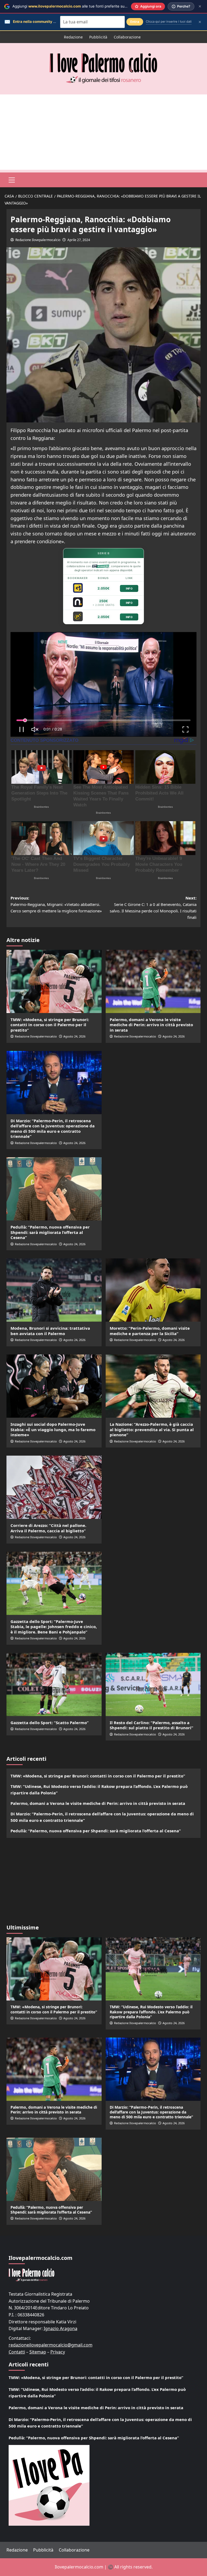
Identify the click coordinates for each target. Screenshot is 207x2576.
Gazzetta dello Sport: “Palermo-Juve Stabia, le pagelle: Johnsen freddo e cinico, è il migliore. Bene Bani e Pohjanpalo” (54, 1627)
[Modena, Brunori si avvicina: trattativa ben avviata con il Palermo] (54, 1290)
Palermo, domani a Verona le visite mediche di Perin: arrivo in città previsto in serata (151, 1025)
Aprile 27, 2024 (79, 240)
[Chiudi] (200, 6)
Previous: (56, 904)
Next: (153, 908)
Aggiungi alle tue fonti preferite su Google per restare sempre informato (101, 6)
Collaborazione (127, 37)
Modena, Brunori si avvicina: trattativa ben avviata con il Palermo (50, 1331)
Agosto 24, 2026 (74, 1036)
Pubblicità (98, 37)
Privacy (58, 2352)
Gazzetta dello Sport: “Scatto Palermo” (50, 1723)
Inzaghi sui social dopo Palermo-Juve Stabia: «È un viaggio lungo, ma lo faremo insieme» (53, 1429)
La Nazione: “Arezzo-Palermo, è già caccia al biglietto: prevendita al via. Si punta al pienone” (152, 1429)
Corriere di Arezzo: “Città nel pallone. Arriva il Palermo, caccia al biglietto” (48, 1528)
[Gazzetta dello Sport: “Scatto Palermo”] (54, 1684)
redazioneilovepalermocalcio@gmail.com (51, 2345)
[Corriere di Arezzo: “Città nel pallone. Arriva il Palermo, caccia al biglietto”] (54, 1487)
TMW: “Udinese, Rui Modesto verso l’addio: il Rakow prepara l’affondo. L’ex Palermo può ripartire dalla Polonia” (99, 1790)
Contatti (17, 2352)
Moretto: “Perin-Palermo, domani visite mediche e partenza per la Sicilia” (150, 1331)
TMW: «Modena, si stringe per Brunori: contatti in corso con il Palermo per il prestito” (50, 1025)
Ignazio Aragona (61, 2328)
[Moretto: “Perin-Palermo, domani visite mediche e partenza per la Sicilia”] (153, 1290)
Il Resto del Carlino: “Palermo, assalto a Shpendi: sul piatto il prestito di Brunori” (151, 1725)
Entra (135, 22)
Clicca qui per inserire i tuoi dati (169, 22)
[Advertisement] (103, 132)
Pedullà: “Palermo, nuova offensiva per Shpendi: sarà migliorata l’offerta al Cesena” (50, 1232)
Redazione (73, 37)
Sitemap (38, 2352)
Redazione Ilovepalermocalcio (38, 240)
